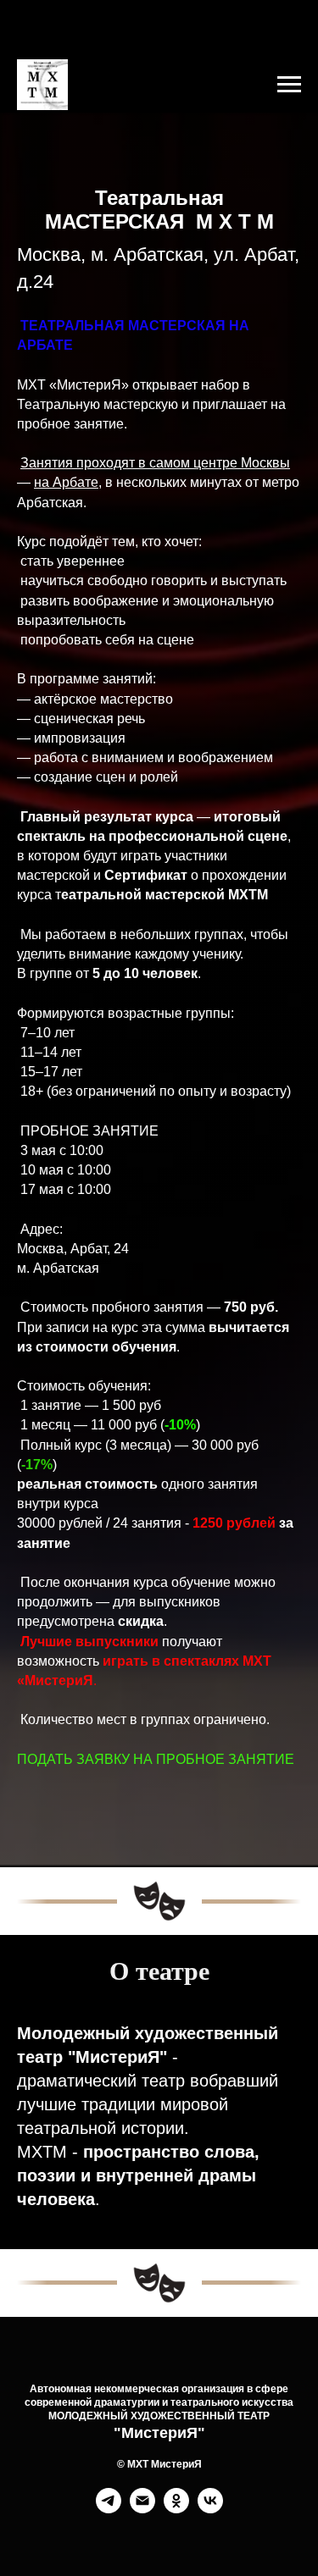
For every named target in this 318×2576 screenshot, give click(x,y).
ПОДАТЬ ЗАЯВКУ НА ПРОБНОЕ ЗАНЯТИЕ (156, 2170)
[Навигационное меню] (289, 85)
